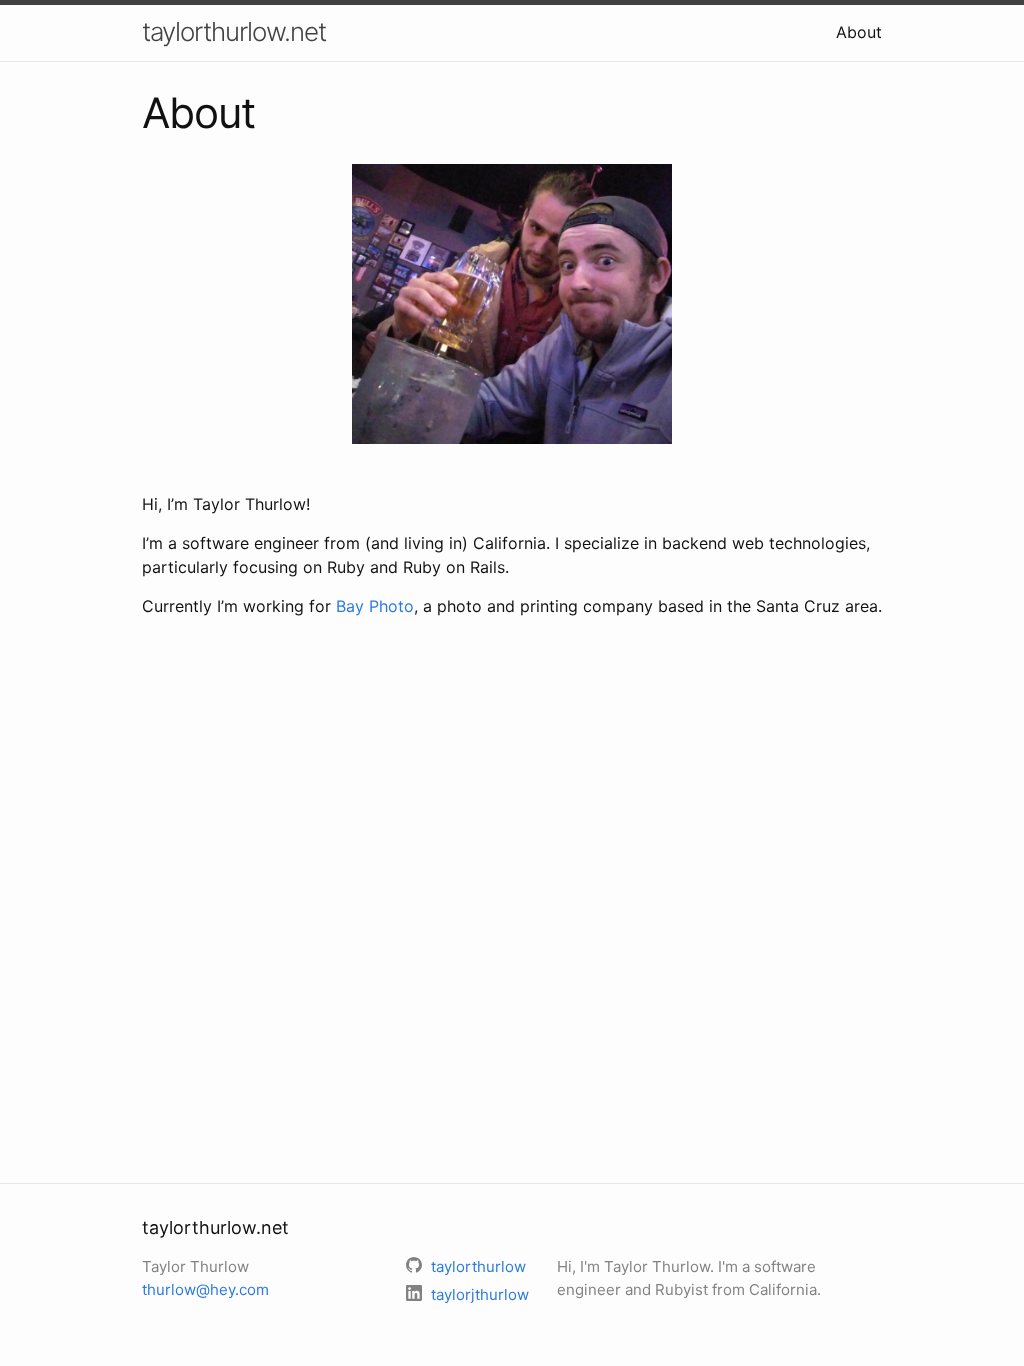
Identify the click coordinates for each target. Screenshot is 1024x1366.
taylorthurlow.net (234, 31)
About (859, 32)
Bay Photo (375, 606)
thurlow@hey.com (205, 1289)
